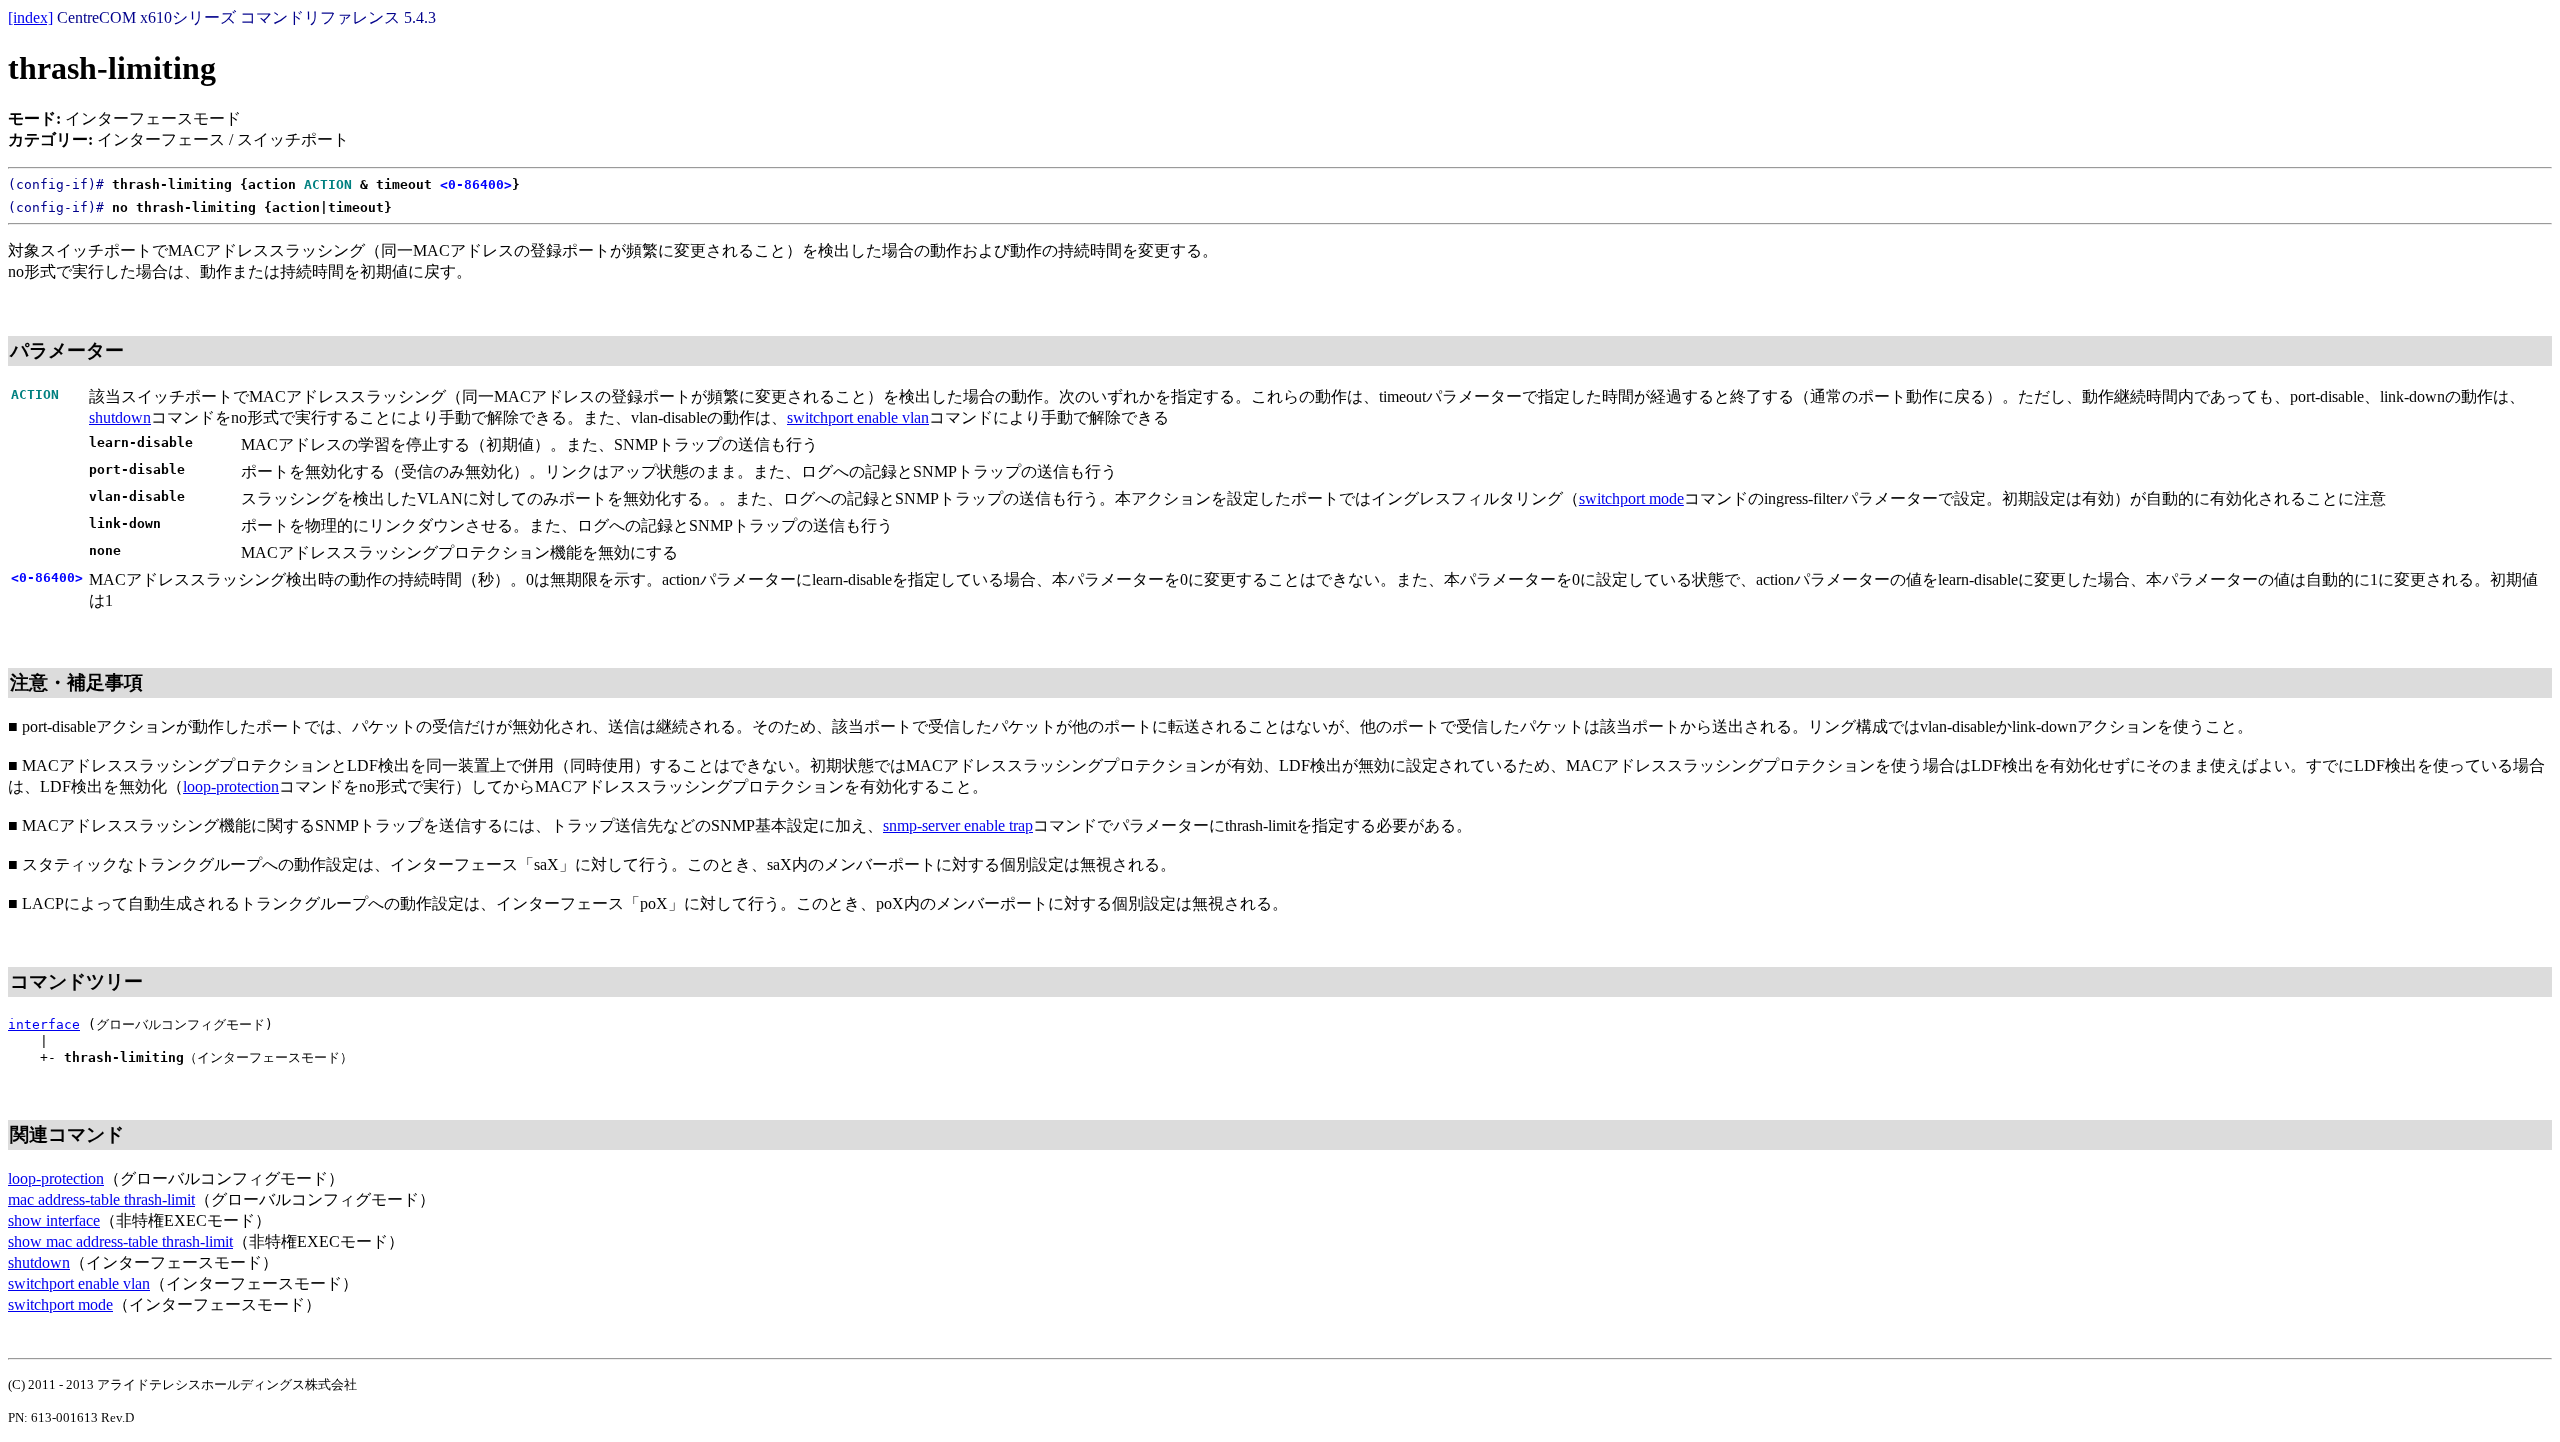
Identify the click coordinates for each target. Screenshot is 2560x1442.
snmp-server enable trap (958, 825)
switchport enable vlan (858, 417)
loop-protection (231, 786)
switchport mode (1631, 498)
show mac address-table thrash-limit (120, 1241)
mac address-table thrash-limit (101, 1199)
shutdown (120, 417)
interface (44, 1024)
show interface (54, 1220)
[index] (30, 17)
